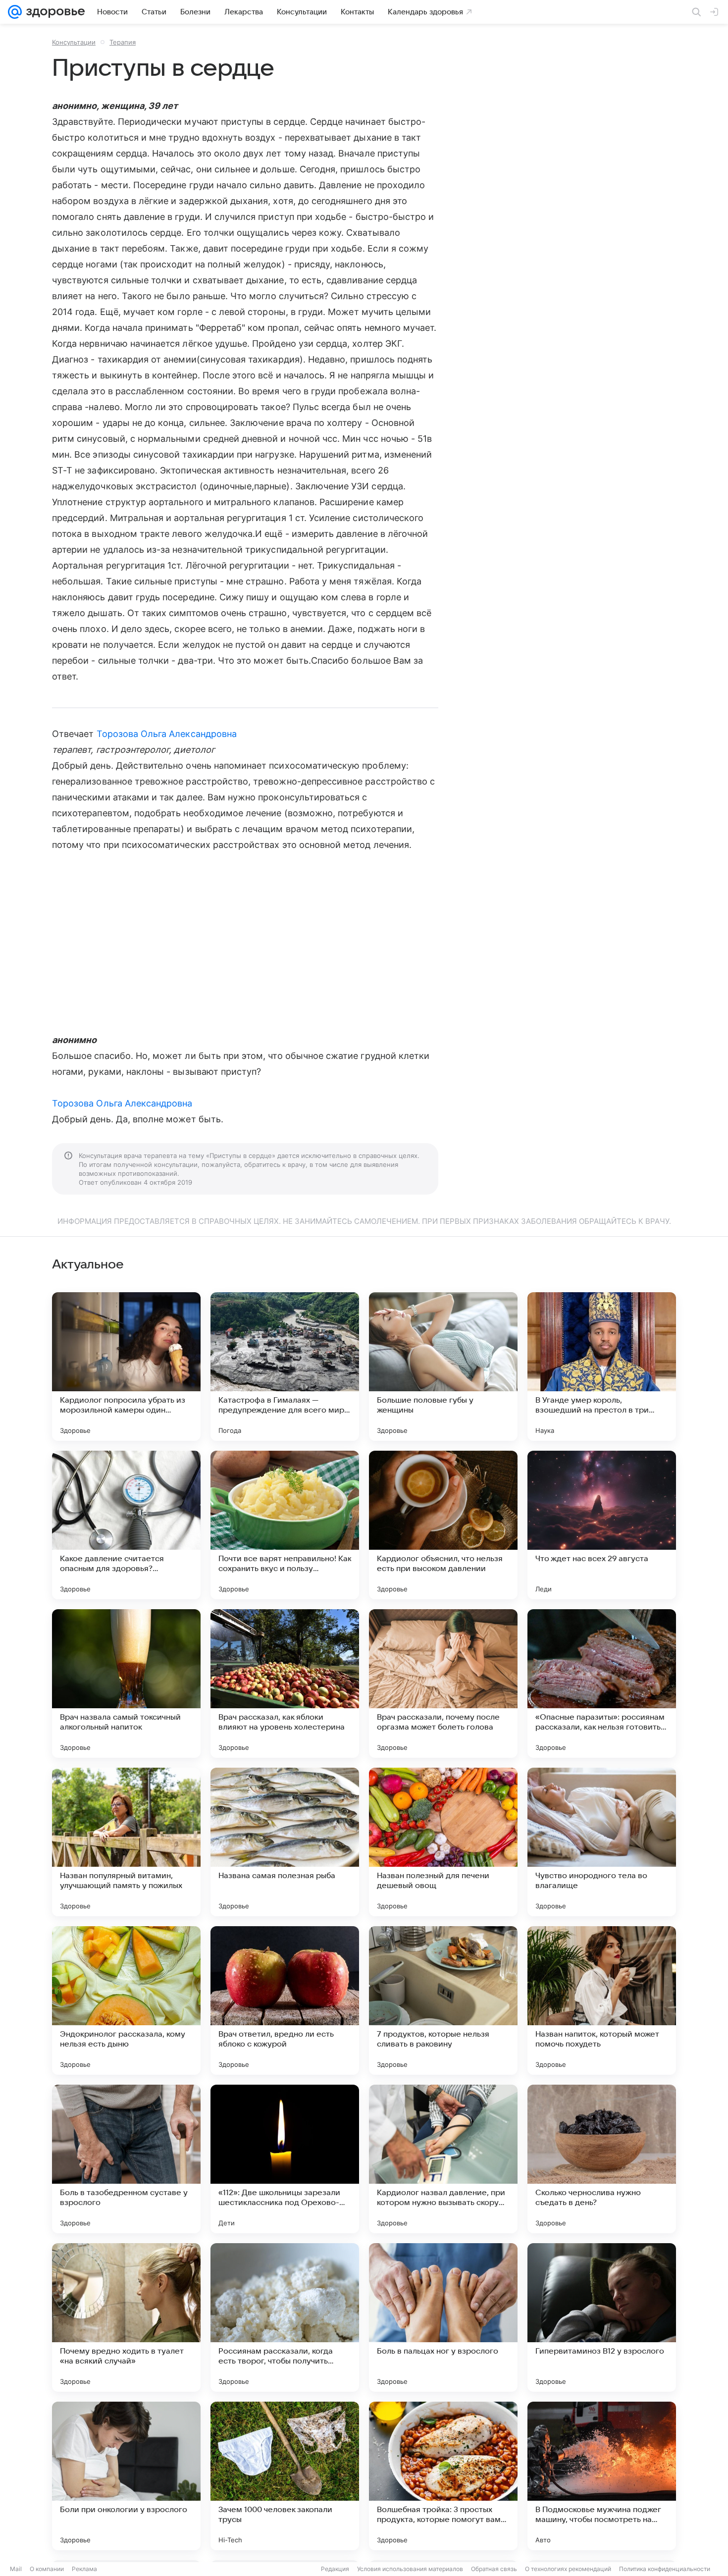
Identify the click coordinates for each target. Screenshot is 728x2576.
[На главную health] (53, 12)
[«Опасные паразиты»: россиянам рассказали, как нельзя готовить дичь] (602, 1683)
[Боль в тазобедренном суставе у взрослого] (126, 2159)
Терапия (123, 42)
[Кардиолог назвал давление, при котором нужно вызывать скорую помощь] (443, 2159)
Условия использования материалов (410, 2569)
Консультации (74, 42)
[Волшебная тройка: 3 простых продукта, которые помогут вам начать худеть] (443, 2476)
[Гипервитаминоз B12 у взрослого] (602, 2317)
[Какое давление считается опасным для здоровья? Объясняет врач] (126, 1525)
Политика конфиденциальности (665, 2569)
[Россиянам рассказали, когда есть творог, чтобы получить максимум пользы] (285, 2317)
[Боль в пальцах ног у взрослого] (443, 2317)
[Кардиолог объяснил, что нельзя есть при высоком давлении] (443, 1525)
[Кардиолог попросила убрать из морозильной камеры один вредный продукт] (126, 1367)
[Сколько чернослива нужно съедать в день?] (602, 2159)
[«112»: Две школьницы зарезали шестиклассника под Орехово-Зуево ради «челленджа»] (285, 2159)
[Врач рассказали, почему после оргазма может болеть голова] (443, 1683)
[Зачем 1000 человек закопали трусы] (285, 2476)
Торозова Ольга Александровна (167, 734)
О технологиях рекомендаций (568, 2569)
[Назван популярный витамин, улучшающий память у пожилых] (126, 1842)
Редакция (335, 2569)
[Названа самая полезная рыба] (285, 1842)
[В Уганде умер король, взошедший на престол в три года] (602, 1367)
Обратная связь (494, 2569)
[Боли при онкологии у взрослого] (126, 2476)
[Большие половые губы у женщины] (443, 1367)
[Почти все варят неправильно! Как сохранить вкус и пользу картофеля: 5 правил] (285, 1525)
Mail (16, 2569)
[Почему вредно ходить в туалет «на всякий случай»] (126, 2317)
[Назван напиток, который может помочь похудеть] (602, 2000)
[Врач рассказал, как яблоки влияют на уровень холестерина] (285, 1683)
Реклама (84, 2569)
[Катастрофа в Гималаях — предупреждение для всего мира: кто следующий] (285, 1367)
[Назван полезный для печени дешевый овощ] (443, 1842)
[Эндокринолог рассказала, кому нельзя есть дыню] (126, 2000)
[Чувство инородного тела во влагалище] (602, 1842)
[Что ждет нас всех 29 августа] (602, 1525)
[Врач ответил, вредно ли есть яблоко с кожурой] (285, 2000)
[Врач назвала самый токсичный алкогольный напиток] (126, 1683)
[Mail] (15, 12)
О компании (47, 2569)
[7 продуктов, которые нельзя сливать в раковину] (443, 2000)
